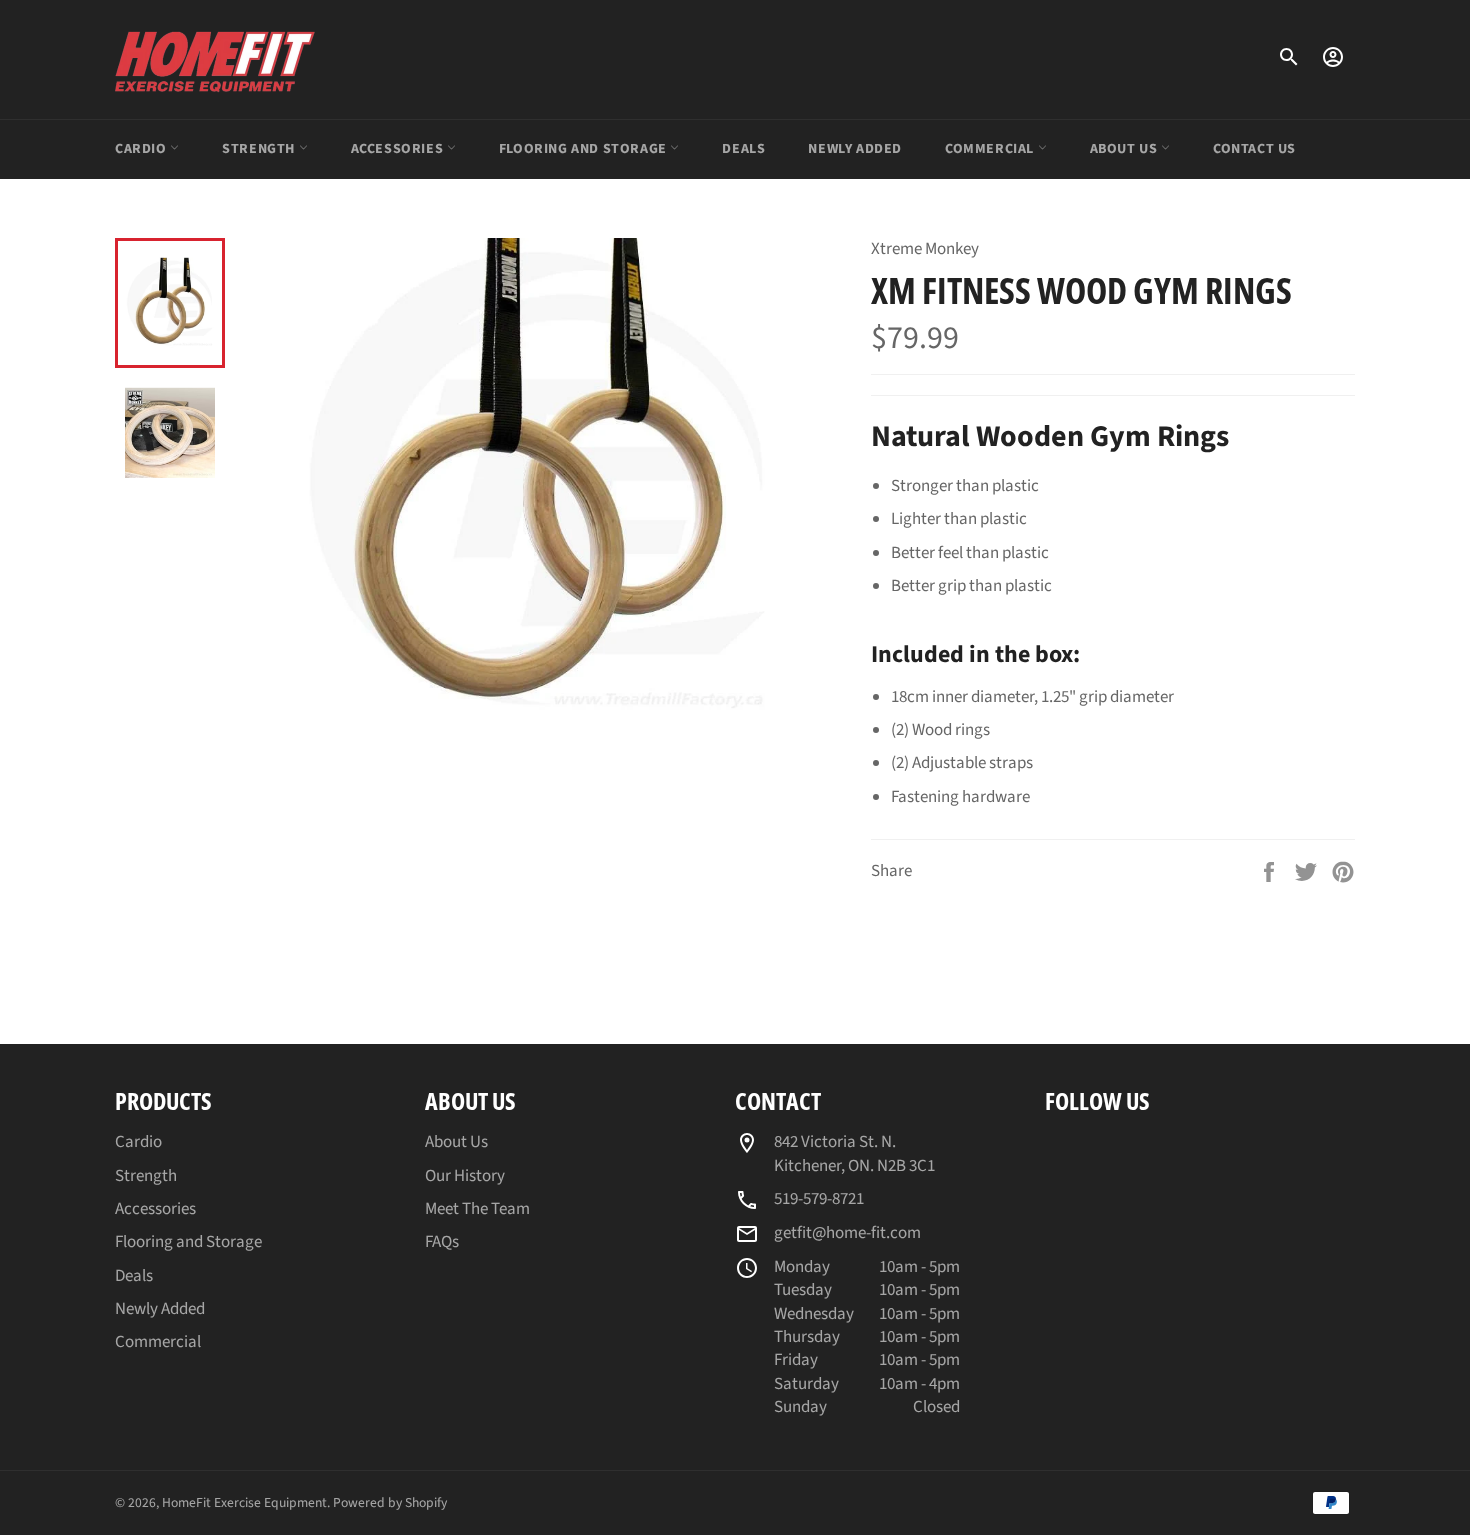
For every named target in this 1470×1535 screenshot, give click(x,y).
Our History (465, 1176)
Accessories (399, 149)
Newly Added (855, 149)
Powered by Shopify (390, 1502)
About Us (1125, 149)
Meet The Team (477, 1209)
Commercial (991, 149)
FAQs (442, 1242)
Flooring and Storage (585, 149)
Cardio (142, 149)
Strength (260, 149)
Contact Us (1254, 149)
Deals (743, 149)
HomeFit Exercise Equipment (244, 1502)
